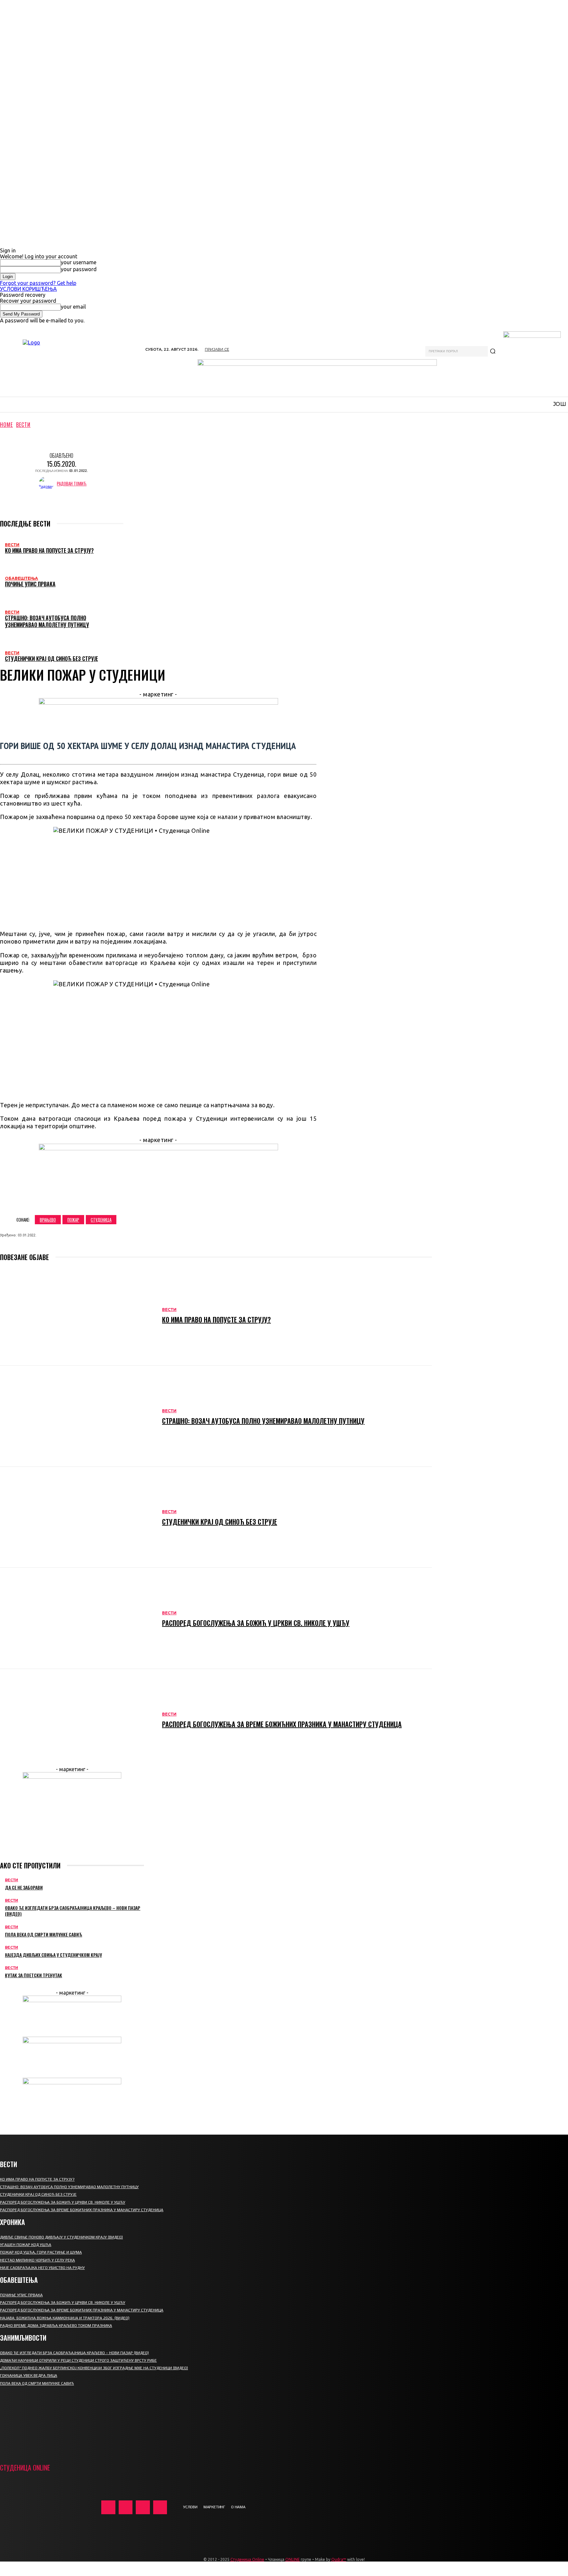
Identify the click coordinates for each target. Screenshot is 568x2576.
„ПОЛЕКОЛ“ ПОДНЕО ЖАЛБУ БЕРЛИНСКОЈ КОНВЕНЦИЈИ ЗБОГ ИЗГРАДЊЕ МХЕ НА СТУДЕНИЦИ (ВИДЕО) (94, 2368)
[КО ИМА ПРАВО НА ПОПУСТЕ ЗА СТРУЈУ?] (78, 1315)
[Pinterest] (110, 1200)
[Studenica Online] (69, 364)
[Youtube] (160, 2507)
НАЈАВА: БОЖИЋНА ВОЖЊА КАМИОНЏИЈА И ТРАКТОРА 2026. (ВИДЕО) (65, 2318)
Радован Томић (72, 484)
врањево (48, 1220)
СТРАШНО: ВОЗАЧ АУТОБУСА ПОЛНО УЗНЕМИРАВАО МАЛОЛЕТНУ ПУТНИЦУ (47, 621)
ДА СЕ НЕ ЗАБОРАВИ (24, 1887)
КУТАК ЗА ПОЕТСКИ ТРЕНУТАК (34, 1975)
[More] (158, 1200)
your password (79, 269)
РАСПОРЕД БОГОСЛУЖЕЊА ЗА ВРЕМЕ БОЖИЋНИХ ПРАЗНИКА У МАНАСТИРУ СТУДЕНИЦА (282, 1724)
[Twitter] (87, 1200)
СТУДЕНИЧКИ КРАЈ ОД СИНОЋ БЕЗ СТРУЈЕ (51, 659)
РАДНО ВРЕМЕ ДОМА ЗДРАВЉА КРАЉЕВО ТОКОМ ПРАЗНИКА (56, 2326)
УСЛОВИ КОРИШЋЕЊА (28, 289)
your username (79, 262)
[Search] (493, 351)
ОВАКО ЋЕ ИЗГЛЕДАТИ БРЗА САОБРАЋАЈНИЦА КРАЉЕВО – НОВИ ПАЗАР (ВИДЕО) (73, 1911)
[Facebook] (63, 1200)
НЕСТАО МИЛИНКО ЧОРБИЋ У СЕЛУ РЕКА (37, 2260)
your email (73, 307)
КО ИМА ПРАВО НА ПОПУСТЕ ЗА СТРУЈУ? (49, 550)
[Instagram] (126, 2507)
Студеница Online (247, 2559)
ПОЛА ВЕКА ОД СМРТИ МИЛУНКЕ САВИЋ (44, 1934)
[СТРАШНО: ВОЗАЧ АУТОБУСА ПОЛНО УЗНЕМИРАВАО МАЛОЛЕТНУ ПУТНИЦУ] (78, 1416)
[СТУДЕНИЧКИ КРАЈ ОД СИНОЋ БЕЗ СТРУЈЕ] (78, 1517)
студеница (101, 1220)
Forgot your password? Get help (38, 283)
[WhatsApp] (134, 1200)
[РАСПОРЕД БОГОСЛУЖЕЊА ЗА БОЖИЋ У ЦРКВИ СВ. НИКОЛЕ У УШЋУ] (78, 1618)
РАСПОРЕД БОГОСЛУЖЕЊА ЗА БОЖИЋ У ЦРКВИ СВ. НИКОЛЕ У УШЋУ (256, 1623)
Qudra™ (339, 2559)
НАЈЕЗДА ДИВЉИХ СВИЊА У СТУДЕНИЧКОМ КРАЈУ (53, 1955)
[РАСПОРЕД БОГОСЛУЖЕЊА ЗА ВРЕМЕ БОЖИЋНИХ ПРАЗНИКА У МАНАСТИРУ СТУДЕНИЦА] (78, 1720)
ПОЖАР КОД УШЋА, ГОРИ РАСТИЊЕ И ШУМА (41, 2252)
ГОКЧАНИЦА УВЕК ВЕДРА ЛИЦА (29, 2376)
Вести (23, 425)
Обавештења (22, 578)
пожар (73, 1220)
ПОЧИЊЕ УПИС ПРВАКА (30, 584)
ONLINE (293, 2559)
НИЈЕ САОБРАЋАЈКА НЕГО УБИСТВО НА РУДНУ (42, 2268)
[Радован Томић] (48, 484)
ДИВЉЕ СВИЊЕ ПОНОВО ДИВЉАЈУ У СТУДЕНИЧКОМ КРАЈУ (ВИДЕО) (61, 2237)
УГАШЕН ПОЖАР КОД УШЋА (26, 2245)
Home (6, 425)
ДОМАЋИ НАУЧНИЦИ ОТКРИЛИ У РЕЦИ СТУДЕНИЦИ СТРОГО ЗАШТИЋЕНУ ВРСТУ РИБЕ (78, 2360)
